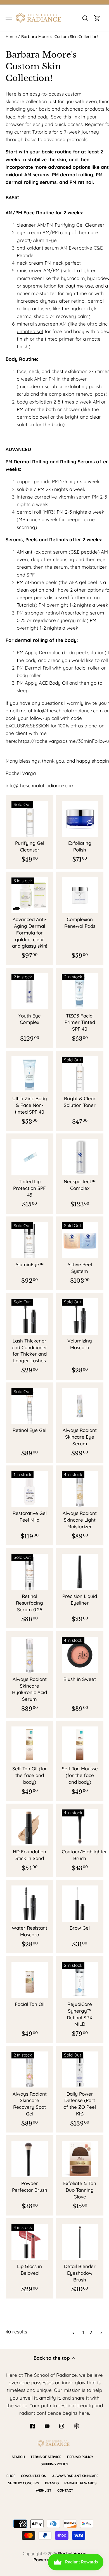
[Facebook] (32, 2426)
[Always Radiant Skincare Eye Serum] (80, 1406)
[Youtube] (47, 2426)
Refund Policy (80, 2457)
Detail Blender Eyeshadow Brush (80, 2273)
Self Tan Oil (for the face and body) (30, 1775)
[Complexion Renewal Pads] (80, 895)
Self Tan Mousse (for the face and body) (80, 1775)
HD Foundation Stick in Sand (29, 1855)
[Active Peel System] (80, 1240)
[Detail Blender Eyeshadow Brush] (80, 2242)
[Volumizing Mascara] (80, 1317)
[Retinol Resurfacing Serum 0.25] (30, 1572)
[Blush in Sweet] (80, 1655)
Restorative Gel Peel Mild (30, 1516)
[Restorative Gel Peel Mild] (30, 1489)
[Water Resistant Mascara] (30, 1904)
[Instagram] (62, 2426)
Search (18, 2457)
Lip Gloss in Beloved (29, 2270)
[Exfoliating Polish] (80, 819)
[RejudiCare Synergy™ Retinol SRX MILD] (80, 1980)
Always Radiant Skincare (75, 2476)
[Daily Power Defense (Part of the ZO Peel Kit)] (80, 2070)
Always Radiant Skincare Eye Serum (80, 1437)
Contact (65, 2490)
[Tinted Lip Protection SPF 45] (30, 1157)
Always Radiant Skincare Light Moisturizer (80, 1520)
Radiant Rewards (80, 2483)
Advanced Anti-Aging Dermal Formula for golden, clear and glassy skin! (30, 933)
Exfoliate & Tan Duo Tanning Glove (80, 2190)
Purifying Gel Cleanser (30, 846)
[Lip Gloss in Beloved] (30, 2242)
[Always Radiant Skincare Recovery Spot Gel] (30, 2070)
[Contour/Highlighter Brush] (80, 1827)
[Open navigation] (9, 18)
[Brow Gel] (80, 1904)
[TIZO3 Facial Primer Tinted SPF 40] (80, 992)
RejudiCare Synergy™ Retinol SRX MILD (80, 2014)
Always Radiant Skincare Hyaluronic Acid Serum (29, 1689)
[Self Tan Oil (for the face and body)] (30, 1745)
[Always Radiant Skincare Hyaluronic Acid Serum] (30, 1655)
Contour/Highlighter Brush (80, 1855)
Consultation (34, 2476)
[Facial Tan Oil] (30, 1980)
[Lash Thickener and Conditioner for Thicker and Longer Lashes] (30, 1317)
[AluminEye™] (30, 1240)
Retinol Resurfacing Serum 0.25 (29, 1603)
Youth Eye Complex (30, 1019)
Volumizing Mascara (80, 1344)
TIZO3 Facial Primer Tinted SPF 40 (80, 1022)
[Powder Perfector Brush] (30, 2159)
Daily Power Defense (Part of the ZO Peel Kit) (80, 2104)
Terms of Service (46, 2457)
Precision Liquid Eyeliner (80, 1599)
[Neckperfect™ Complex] (80, 1157)
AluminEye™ (30, 1264)
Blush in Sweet (80, 1679)
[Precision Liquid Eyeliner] (80, 1572)
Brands (52, 2483)
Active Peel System (80, 1268)
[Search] (85, 18)
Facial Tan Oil (30, 2004)
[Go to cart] (97, 18)
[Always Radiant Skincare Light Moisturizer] (80, 1489)
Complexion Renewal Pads (80, 923)
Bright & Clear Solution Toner (80, 1102)
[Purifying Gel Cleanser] (30, 819)
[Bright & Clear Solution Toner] (80, 1074)
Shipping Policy (54, 2464)
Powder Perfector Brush (30, 2187)
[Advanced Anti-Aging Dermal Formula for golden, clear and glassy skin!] (30, 895)
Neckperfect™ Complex (80, 1185)
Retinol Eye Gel (29, 1430)
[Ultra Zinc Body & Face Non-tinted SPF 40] (30, 1074)
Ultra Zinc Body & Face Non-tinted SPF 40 (30, 1105)
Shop (11, 2476)
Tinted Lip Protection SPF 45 (29, 1188)
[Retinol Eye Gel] (30, 1406)
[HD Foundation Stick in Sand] (30, 1827)
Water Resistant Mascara (29, 1931)
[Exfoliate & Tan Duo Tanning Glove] (80, 2159)
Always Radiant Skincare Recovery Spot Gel (30, 2104)
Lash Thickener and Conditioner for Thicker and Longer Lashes (29, 1351)
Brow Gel (80, 1928)
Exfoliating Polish (80, 846)
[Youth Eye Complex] (30, 992)
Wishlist (44, 2490)
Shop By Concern (24, 2483)
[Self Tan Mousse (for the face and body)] (80, 1745)
